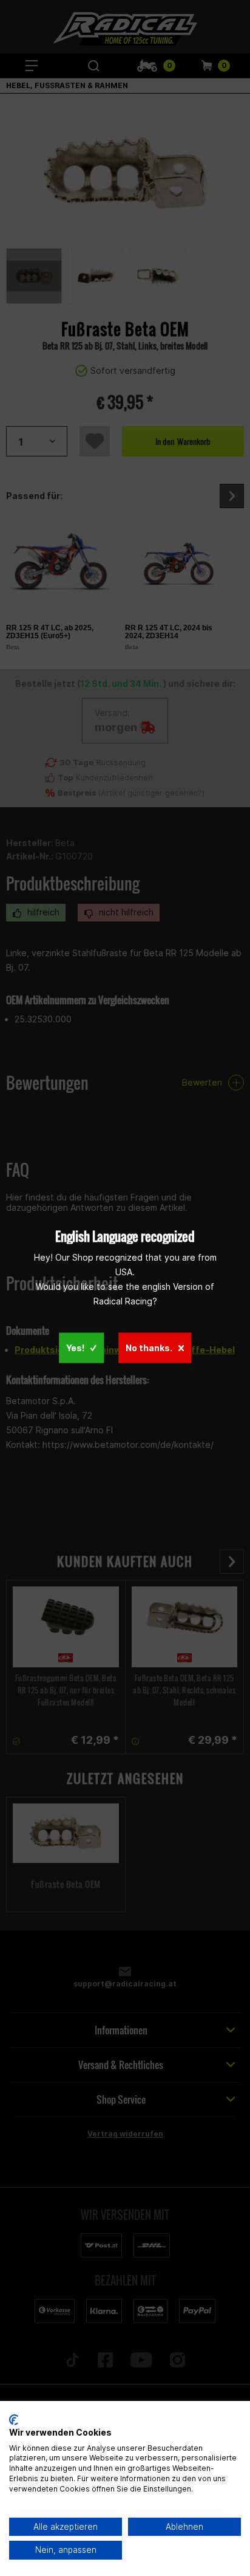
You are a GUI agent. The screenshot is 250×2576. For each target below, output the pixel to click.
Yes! (75, 1348)
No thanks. (149, 1348)
